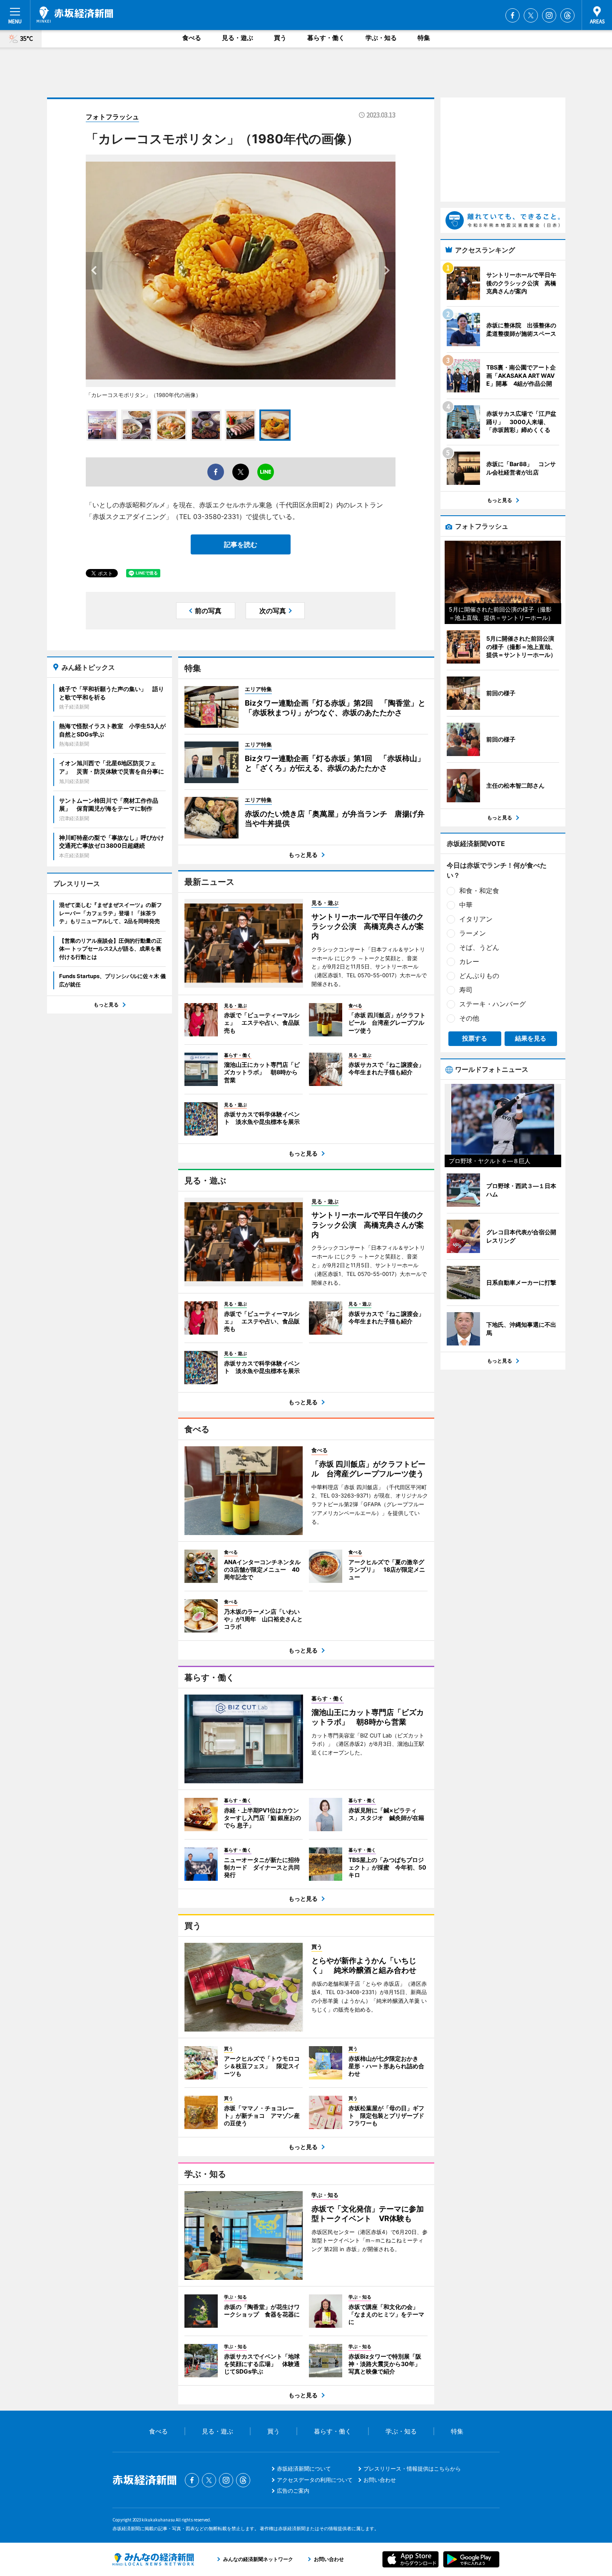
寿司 (466, 990)
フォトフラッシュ (112, 117)
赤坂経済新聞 (75, 15)
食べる (192, 38)
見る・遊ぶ (238, 38)
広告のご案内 (293, 2491)
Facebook (512, 15)
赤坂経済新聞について (304, 2469)
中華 (466, 905)
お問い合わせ (380, 2480)
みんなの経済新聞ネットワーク (153, 2559)
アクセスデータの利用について (315, 2480)
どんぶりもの (479, 976)
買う (280, 38)
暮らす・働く (326, 38)
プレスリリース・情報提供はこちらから (412, 2469)
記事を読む (241, 544)
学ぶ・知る (381, 38)
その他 (469, 1018)
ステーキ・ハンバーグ (493, 1004)
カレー (469, 961)
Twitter (531, 15)
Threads (567, 15)
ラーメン (473, 933)
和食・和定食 (479, 891)
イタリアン (476, 919)
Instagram (549, 15)
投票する (475, 1038)
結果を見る (531, 1038)
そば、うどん (479, 947)
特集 (424, 38)
